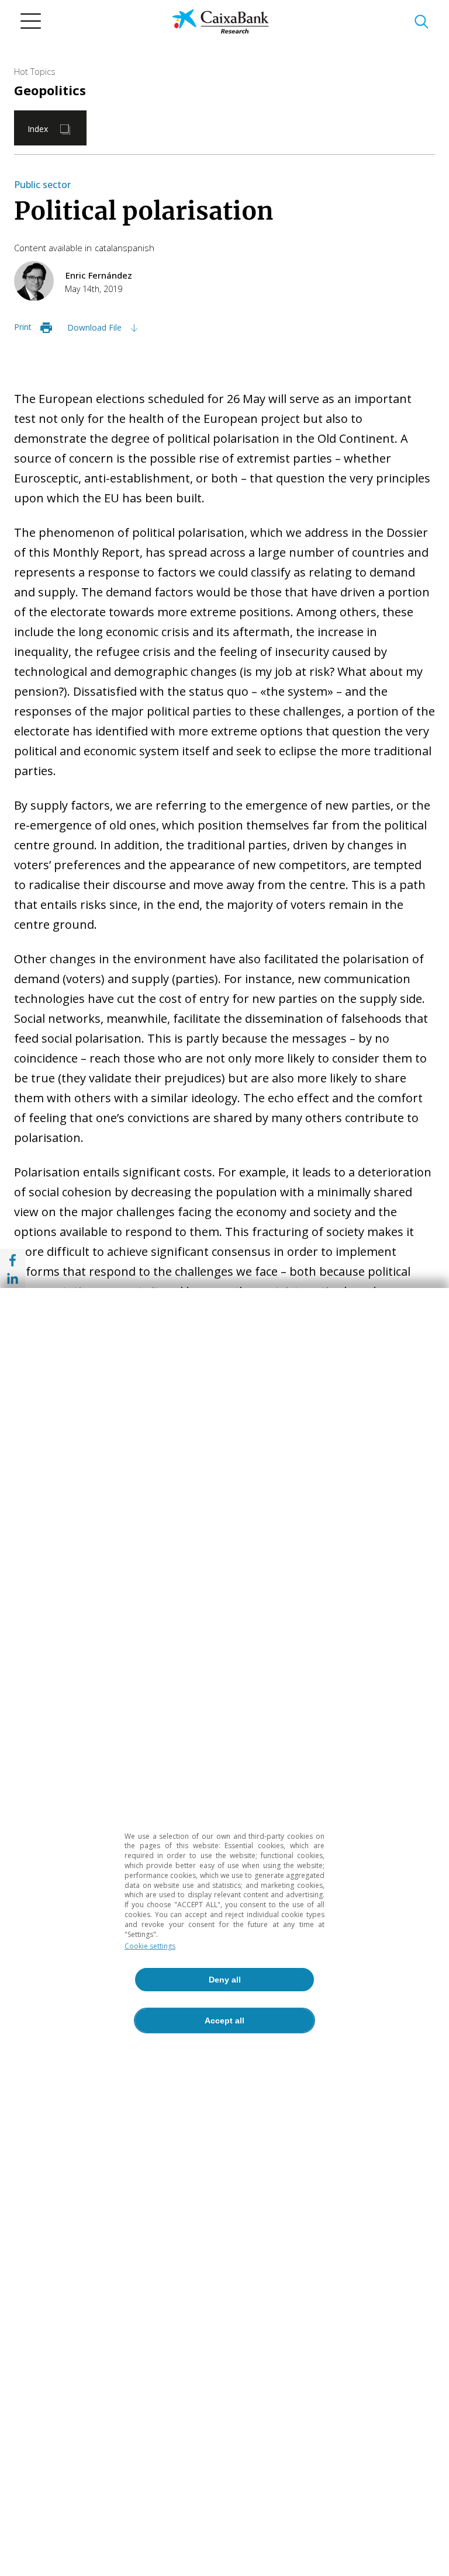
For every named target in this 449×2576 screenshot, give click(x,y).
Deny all (225, 1980)
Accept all (224, 2020)
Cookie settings (150, 1946)
